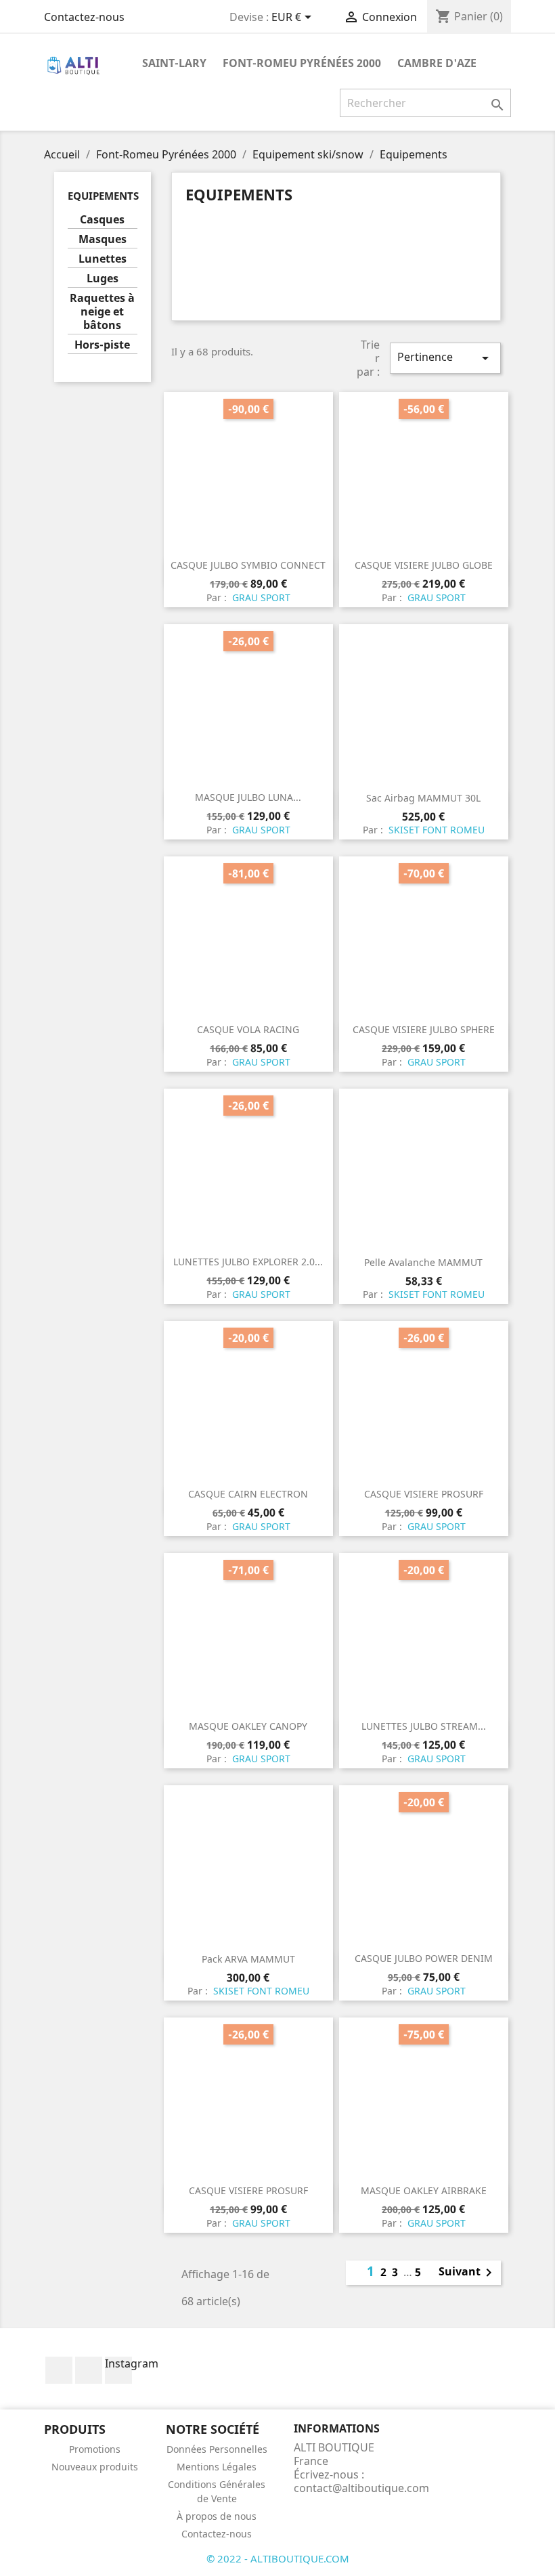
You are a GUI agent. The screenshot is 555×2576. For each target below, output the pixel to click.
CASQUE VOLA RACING (248, 1029)
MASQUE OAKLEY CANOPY (248, 1726)
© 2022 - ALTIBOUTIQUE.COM (278, 2558)
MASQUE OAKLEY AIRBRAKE (424, 2190)
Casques (102, 220)
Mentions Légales (217, 2467)
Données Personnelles (217, 2449)
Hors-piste (102, 345)
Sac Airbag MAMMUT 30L (423, 798)
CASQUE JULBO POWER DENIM (424, 1958)
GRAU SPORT (260, 597)
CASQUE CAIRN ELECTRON (248, 1494)
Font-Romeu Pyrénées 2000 (302, 63)
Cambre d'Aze (437, 63)
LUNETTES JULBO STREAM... (424, 1726)
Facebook (59, 2370)
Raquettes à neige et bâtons (102, 312)
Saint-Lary (174, 63)
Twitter (89, 2370)
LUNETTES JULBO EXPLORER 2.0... (248, 1262)
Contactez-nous (84, 17)
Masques (103, 239)
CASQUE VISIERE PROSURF (424, 1494)
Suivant (468, 2273)
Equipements (103, 196)
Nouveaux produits (95, 2467)
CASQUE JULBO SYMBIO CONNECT (248, 565)
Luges (103, 279)
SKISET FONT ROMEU (435, 830)
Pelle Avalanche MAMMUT (423, 1262)
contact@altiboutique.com (361, 2488)
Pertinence (445, 358)
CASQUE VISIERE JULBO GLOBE (424, 565)
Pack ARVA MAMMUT (248, 1959)
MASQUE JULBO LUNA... (248, 797)
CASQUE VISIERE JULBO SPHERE (424, 1029)
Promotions (95, 2449)
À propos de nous (217, 2516)
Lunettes (103, 259)
